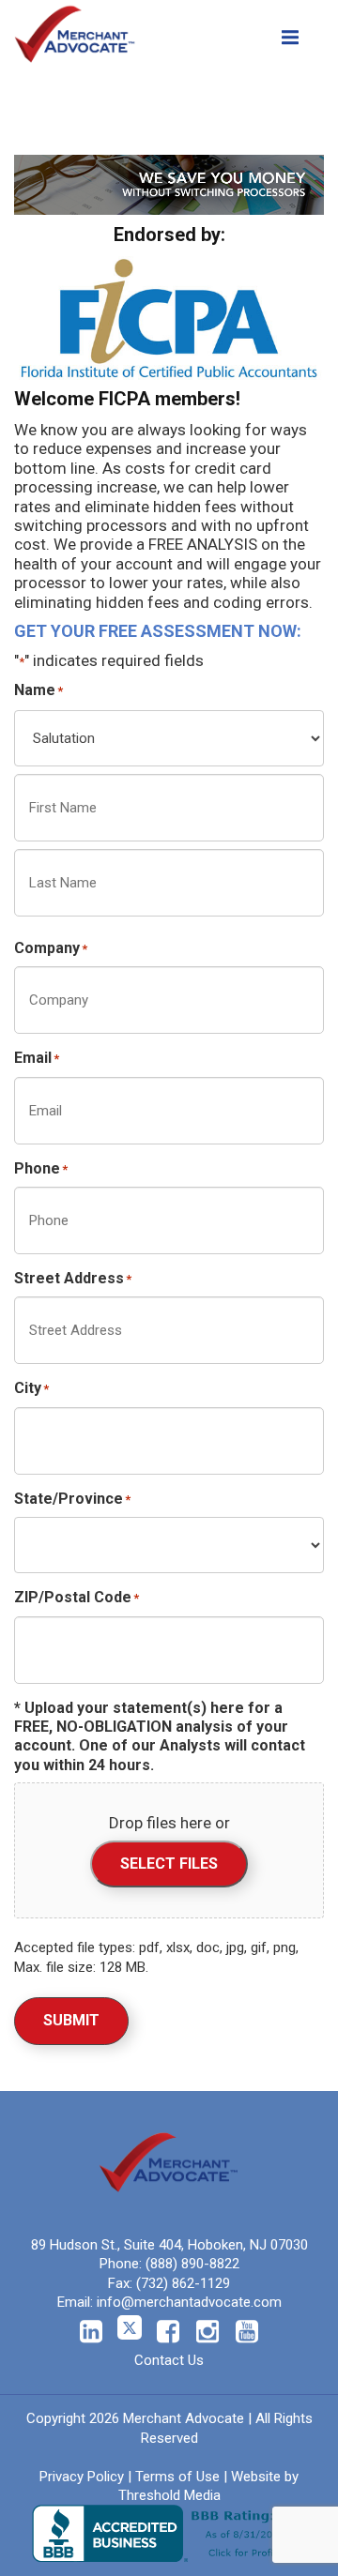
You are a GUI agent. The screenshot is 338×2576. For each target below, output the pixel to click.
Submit (71, 2020)
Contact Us (169, 2360)
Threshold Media (169, 2495)
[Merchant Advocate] (75, 30)
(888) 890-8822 (192, 2264)
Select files (169, 1864)
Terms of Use (177, 2477)
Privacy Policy (82, 2477)
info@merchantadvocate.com (189, 2302)
